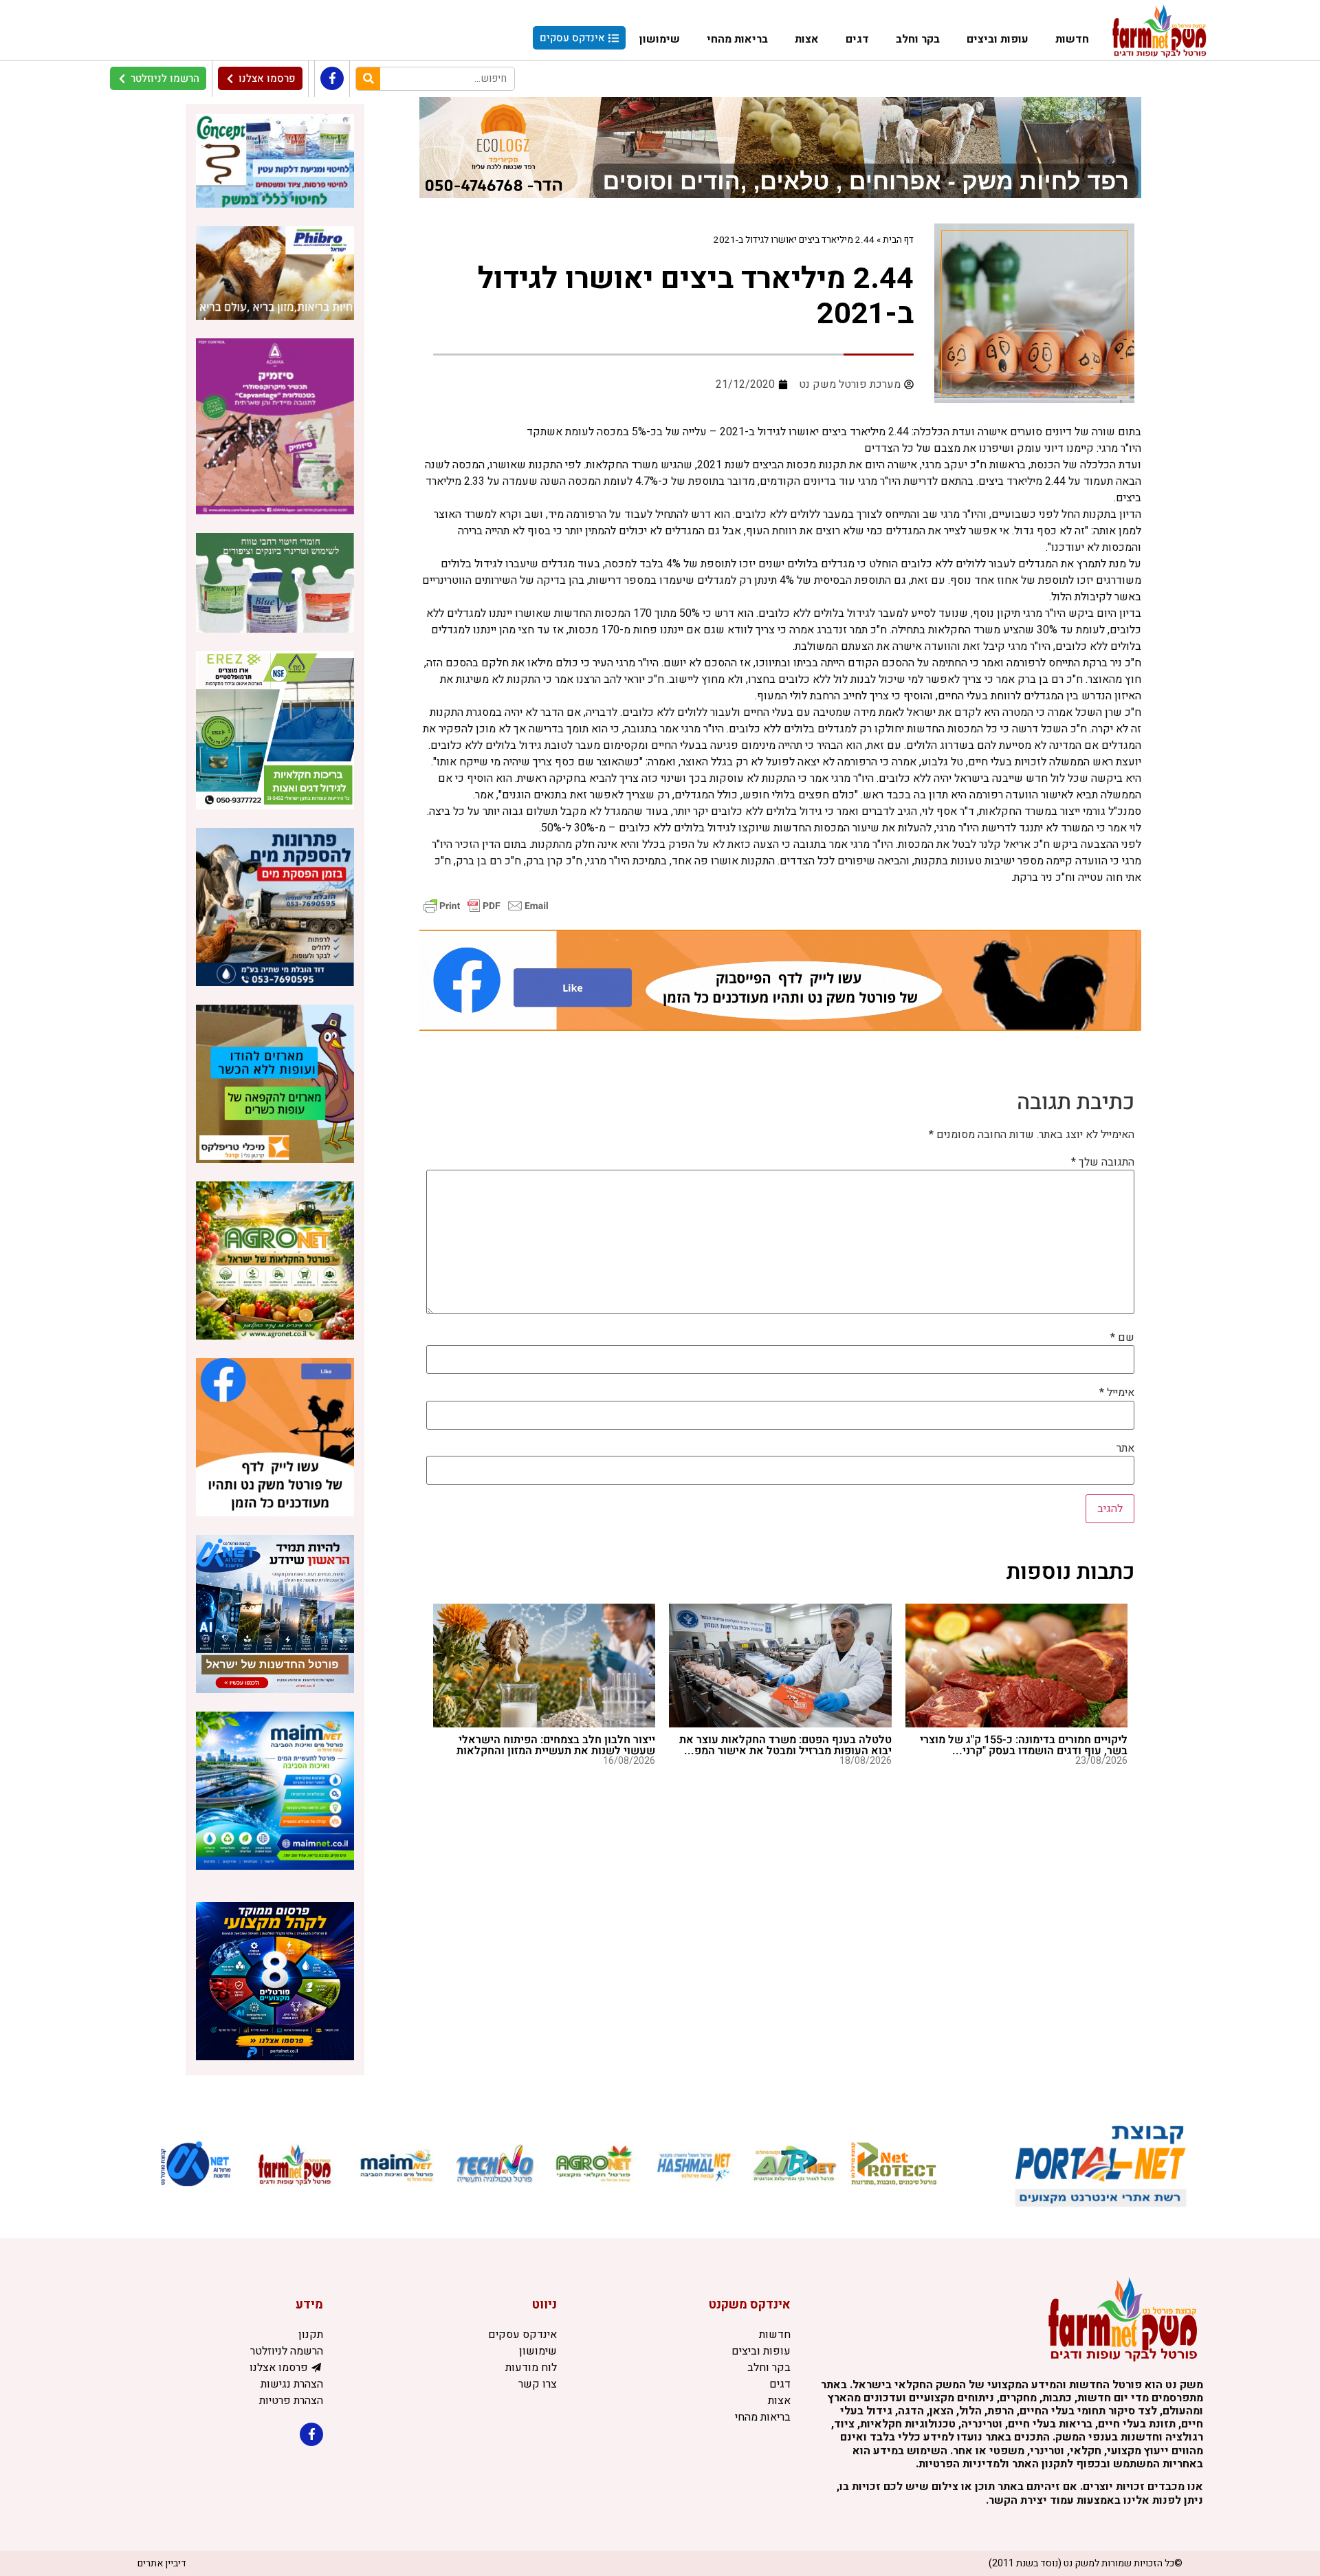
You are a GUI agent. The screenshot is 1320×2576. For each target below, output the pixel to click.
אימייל (1117, 1393)
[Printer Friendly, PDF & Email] (486, 905)
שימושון (660, 39)
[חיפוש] (368, 79)
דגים (857, 39)
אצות (807, 39)
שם (1122, 1338)
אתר (1125, 1448)
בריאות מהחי (737, 39)
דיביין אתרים (162, 2563)
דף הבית (898, 240)
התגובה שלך (1103, 1162)
